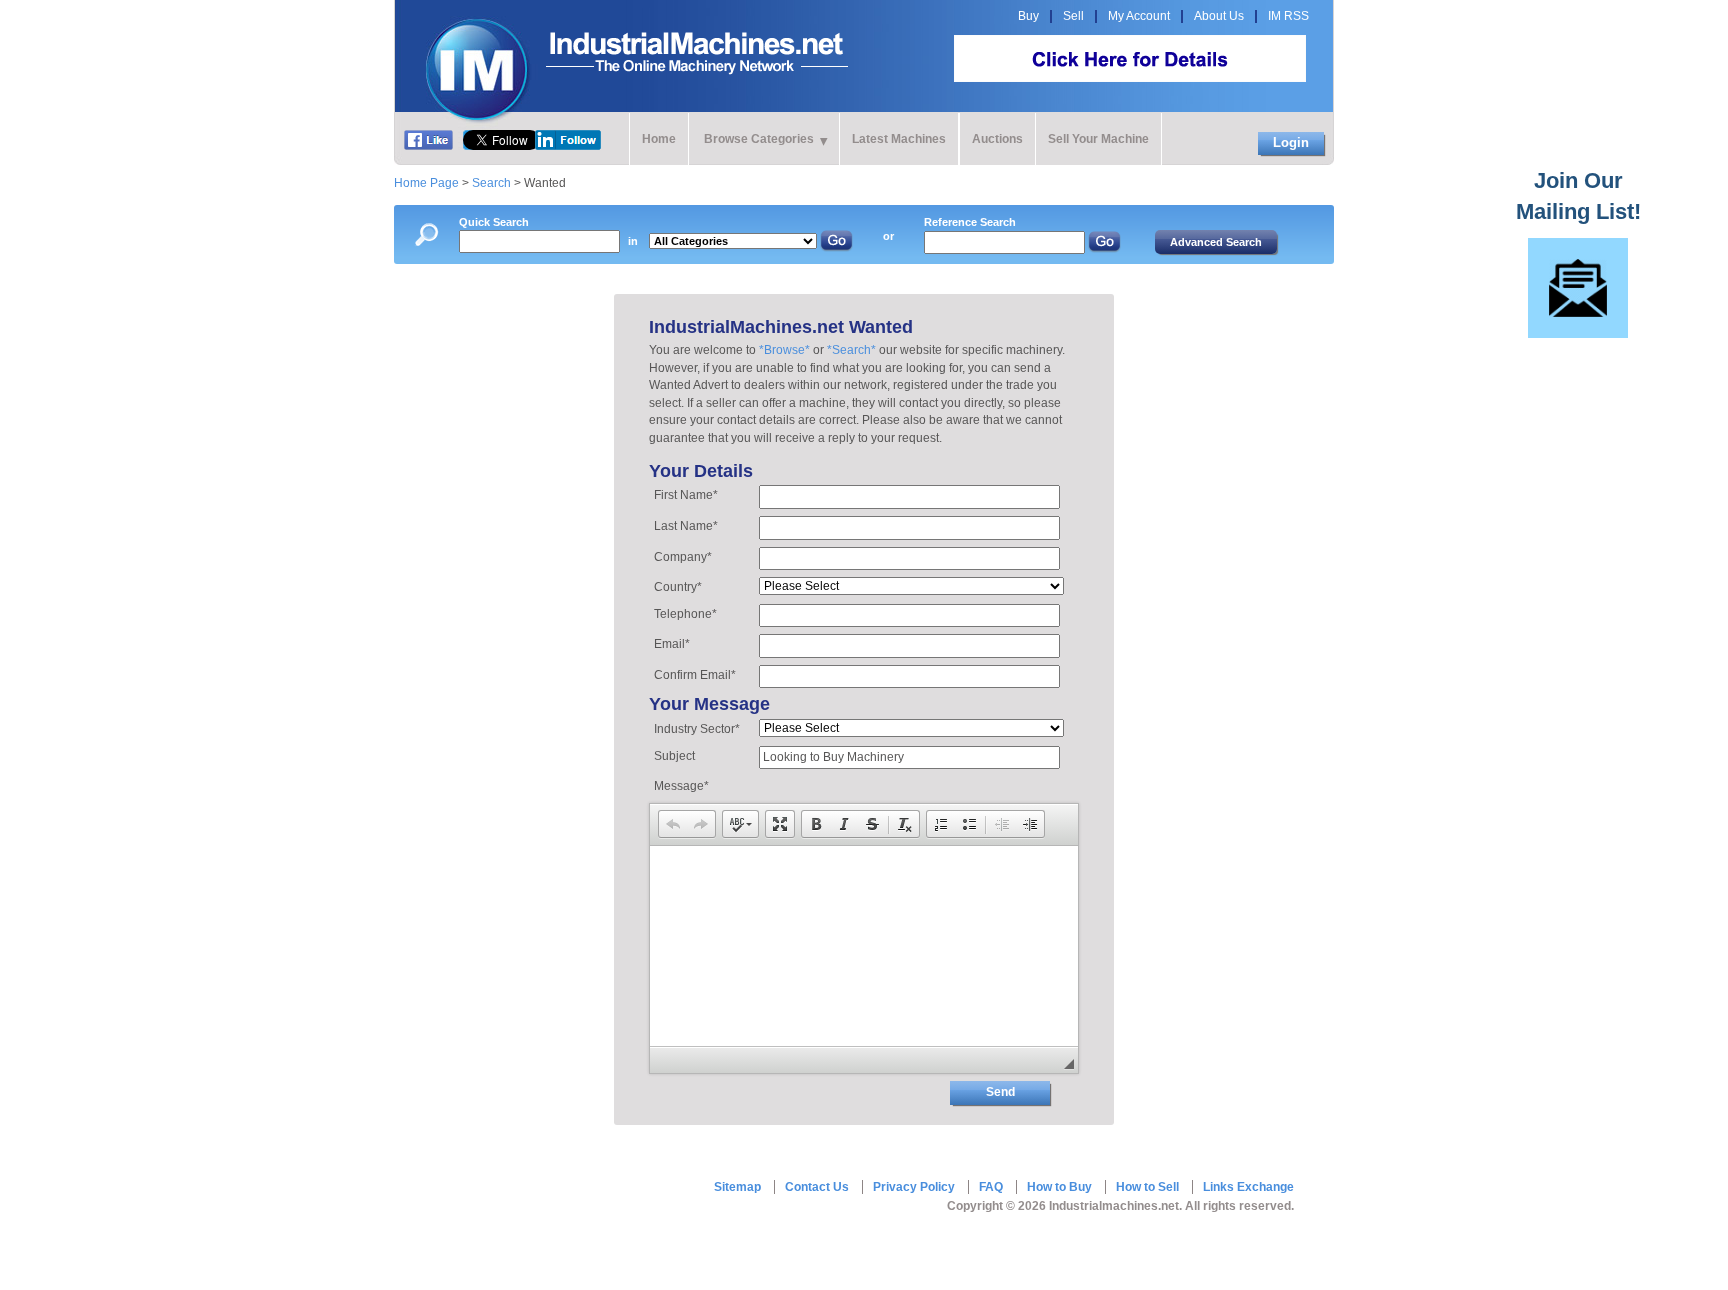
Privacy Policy (914, 1187)
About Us (1219, 16)
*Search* (851, 350)
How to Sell (1147, 1187)
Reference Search (970, 222)
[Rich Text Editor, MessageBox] (864, 946)
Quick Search (494, 222)
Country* (678, 587)
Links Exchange (1248, 1187)
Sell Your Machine (1098, 139)
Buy (1028, 16)
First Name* (686, 495)
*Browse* (784, 350)
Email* (672, 644)
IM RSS (1288, 16)
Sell (1073, 16)
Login (1291, 142)
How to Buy (1059, 1187)
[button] (673, 824)
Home (659, 139)
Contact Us (817, 1187)
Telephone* (685, 614)
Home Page (426, 183)
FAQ (991, 1187)
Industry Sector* (697, 729)
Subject (674, 756)
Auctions (997, 139)
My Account (1139, 16)
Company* (683, 557)
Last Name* (686, 526)
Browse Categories (759, 139)
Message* (681, 786)
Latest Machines (899, 139)
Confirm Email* (695, 675)
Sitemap (737, 1187)
